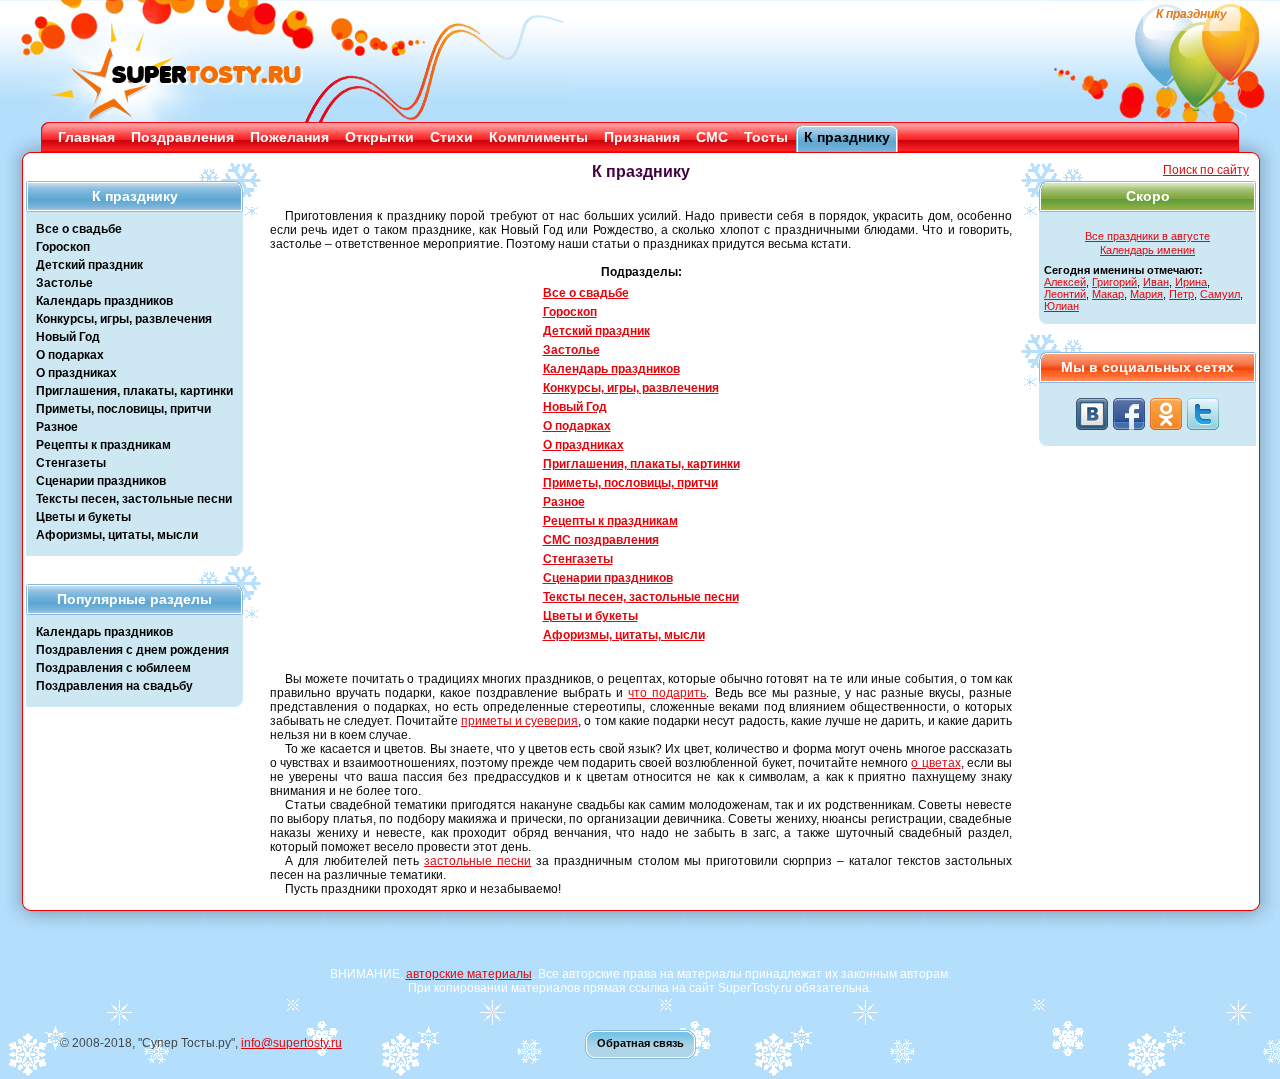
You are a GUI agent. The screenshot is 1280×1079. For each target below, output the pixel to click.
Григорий (1114, 282)
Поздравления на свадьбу (114, 686)
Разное (57, 427)
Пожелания (289, 137)
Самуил (1220, 294)
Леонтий (1065, 294)
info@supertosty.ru (291, 1043)
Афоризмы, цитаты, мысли (117, 535)
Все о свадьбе (79, 229)
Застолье (64, 283)
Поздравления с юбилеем (113, 668)
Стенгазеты (71, 463)
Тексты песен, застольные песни (134, 499)
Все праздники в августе (1147, 236)
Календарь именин (1147, 250)
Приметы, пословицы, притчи (123, 409)
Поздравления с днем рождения (132, 650)
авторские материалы (469, 974)
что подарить (667, 693)
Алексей (1065, 282)
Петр (1181, 294)
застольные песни (477, 861)
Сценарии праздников (101, 481)
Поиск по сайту (1206, 170)
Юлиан (1061, 306)
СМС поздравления (601, 540)
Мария (1146, 294)
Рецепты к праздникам (103, 445)
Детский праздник (89, 265)
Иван (1156, 282)
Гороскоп (63, 247)
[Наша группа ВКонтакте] (1092, 414)
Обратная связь (640, 1043)
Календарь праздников (104, 301)
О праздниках (76, 373)
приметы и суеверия (519, 721)
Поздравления (182, 137)
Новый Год (68, 337)
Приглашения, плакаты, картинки (134, 391)
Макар (1108, 294)
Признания (642, 137)
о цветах (935, 763)
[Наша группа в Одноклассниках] (1166, 414)
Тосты (766, 137)
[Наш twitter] (1203, 414)
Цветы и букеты (83, 517)
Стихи (451, 137)
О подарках (70, 355)
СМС (712, 137)
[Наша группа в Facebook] (1129, 414)
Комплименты (538, 137)
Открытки (379, 137)
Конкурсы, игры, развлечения (124, 319)
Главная (86, 137)
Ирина (1191, 282)
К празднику (847, 137)
